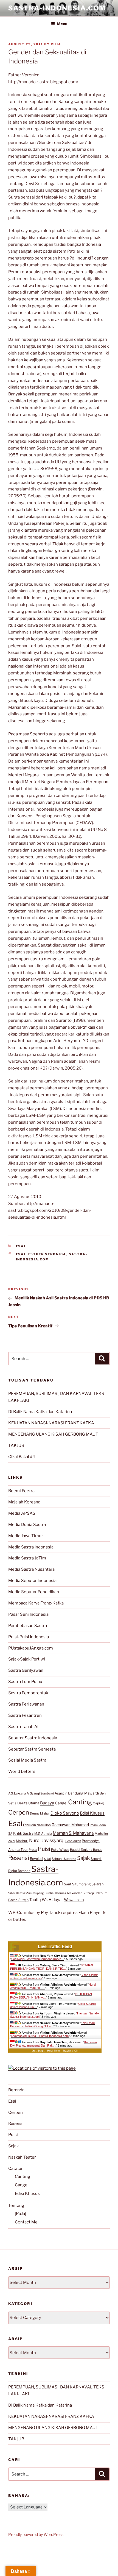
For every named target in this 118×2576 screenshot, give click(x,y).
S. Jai (47, 1859)
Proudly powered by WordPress (36, 2534)
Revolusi (36, 1859)
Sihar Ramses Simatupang (26, 1893)
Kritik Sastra (23, 1833)
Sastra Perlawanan (26, 1704)
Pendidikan (73, 1841)
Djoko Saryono (65, 1813)
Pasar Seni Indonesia (28, 1614)
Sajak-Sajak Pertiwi (27, 1659)
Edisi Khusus (92, 1813)
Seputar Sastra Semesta (32, 1749)
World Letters (22, 1771)
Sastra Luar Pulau (25, 1682)
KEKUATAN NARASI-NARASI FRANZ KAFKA (51, 1423)
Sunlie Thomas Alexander (63, 1893)
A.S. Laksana (17, 1793)
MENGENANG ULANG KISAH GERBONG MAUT (53, 1434)
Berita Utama (28, 1803)
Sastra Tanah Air (24, 1727)
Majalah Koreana (24, 1502)
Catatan (16, 2168)
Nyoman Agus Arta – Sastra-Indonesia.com (40, 2036)
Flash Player (90, 1913)
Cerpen (19, 1812)
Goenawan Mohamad (70, 1825)
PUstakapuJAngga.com (31, 1648)
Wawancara (74, 1900)
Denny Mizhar (40, 1813)
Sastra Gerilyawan (26, 1670)
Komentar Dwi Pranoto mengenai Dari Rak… (54, 2044)
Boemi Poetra (21, 1491)
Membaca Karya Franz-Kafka (36, 1603)
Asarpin (61, 1793)
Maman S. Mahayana (73, 1833)
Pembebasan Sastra (28, 1626)
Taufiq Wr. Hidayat (46, 1900)
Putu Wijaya (60, 1850)
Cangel (61, 1803)
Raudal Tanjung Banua (86, 1850)
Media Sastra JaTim (27, 1558)
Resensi (19, 1858)
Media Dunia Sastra (27, 1525)
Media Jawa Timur (26, 1536)
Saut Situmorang (77, 1884)
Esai (21, 1246)
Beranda (16, 2090)
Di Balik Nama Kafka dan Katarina (40, 1412)
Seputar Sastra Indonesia (33, 1738)
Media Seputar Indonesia (32, 1581)
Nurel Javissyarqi (47, 1840)
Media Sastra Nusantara (31, 1569)
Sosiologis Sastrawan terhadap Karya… (38, 1959)
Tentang (16, 2206)
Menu (62, 24)
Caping (98, 1803)
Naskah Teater (22, 2157)
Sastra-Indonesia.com (57, 8)
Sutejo (23, 1900)
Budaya (47, 1803)
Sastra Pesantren (25, 1715)
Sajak (83, 1858)
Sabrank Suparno (64, 1859)
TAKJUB (16, 1445)
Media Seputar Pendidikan (34, 1592)
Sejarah (98, 1884)
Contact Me (26, 2222)
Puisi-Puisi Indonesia (29, 1637)
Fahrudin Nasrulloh (37, 1825)
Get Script (38, 2051)
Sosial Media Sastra (27, 1760)
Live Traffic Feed (55, 1946)
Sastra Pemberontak (28, 1693)
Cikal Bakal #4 (22, 1457)
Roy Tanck (51, 1913)
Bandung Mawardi (83, 1793)
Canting (80, 1802)
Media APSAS (22, 1513)
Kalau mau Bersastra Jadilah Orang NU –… (52, 2025)
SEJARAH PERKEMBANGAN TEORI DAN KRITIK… (52, 1967)
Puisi (44, 1849)
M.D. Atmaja (43, 1833)
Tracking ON (70, 2051)
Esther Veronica (47, 1254)
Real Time (54, 2051)
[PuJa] (20, 2214)
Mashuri (22, 1841)
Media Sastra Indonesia (31, 1547)
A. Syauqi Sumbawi (40, 1793)
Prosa (33, 1850)
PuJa (56, 44)
